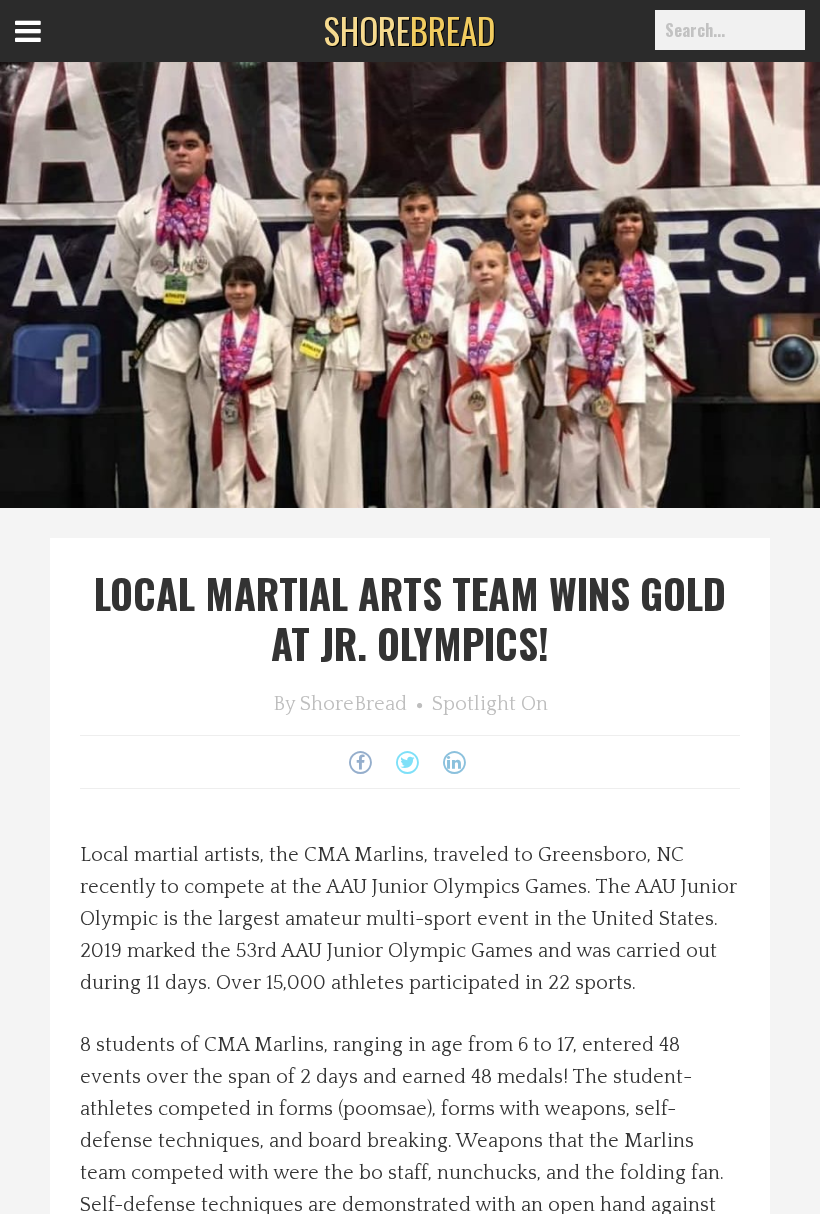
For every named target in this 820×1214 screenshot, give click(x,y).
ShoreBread (353, 704)
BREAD (409, 30)
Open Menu (52, 49)
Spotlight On (490, 704)
